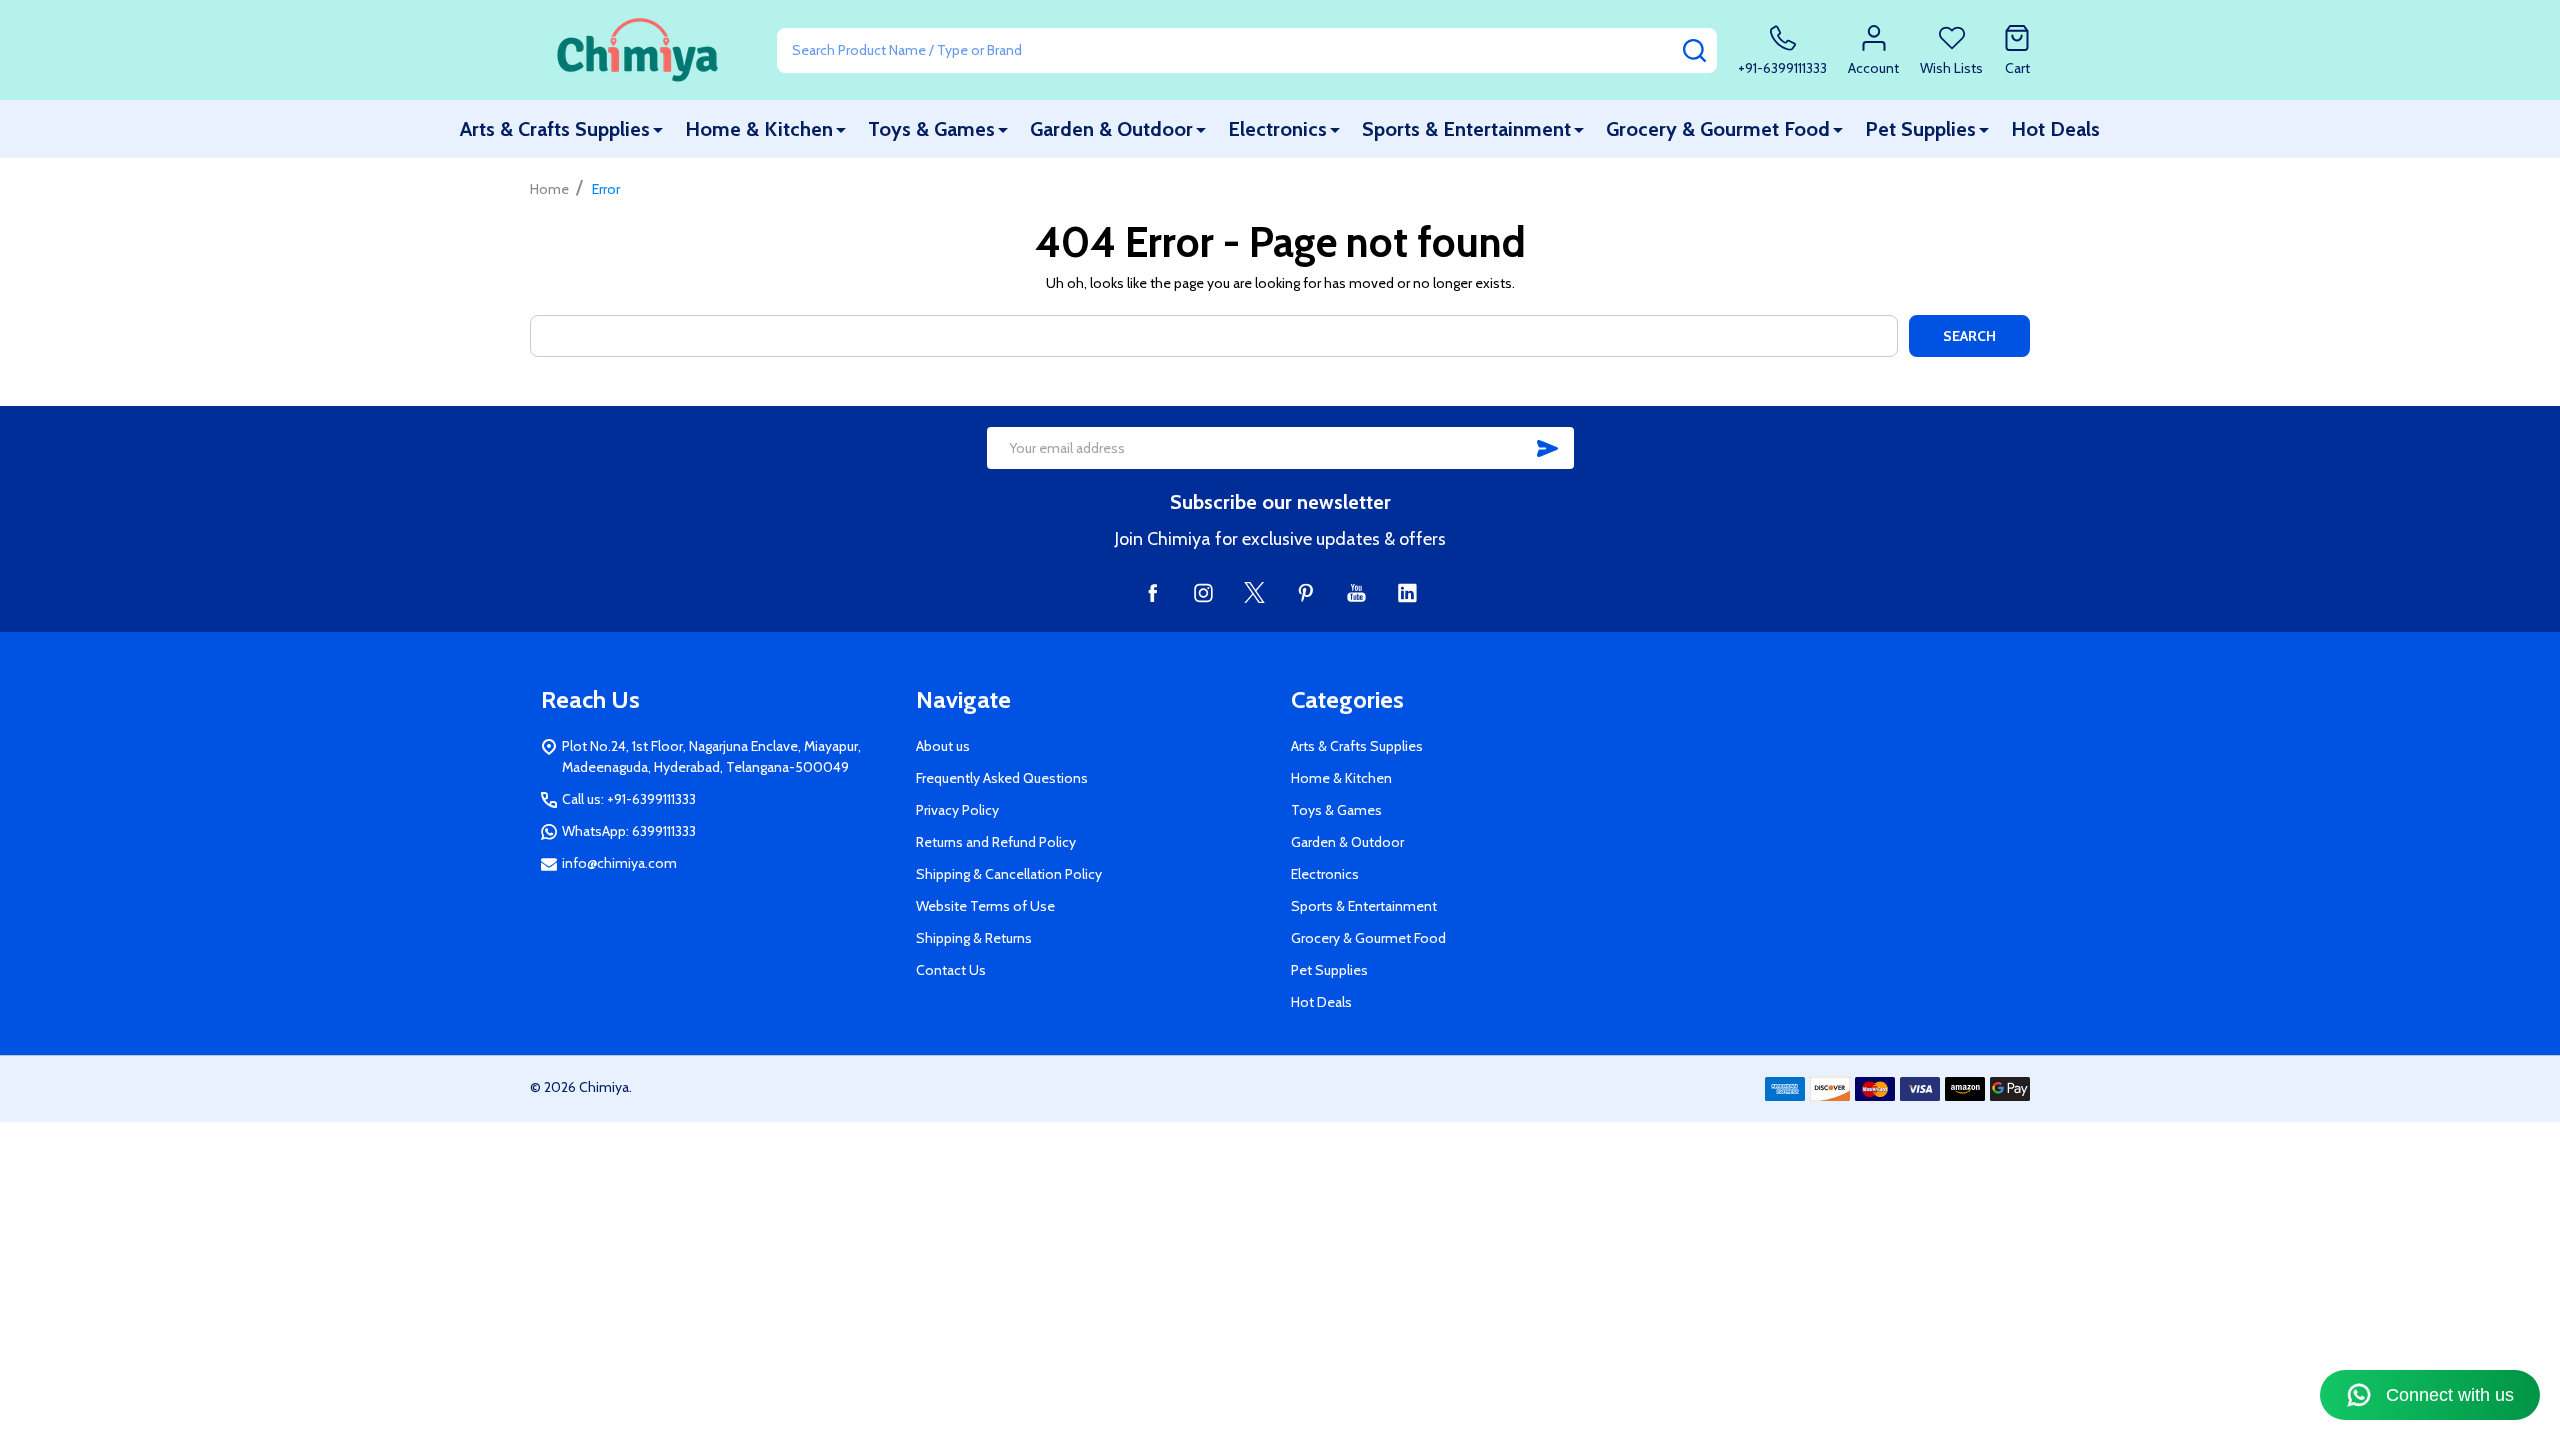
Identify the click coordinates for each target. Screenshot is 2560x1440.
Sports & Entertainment (1466, 129)
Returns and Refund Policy (996, 842)
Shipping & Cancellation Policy (1009, 874)
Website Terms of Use (985, 906)
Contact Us (951, 970)
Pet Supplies (1920, 129)
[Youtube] (1356, 592)
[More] (658, 129)
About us (943, 746)
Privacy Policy (957, 810)
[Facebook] (1152, 592)
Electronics (1277, 129)
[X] (1254, 592)
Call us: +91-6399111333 (629, 799)
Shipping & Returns (974, 938)
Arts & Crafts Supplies (555, 129)
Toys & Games (931, 129)
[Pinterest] (1305, 592)
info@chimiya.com (619, 863)
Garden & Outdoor (1111, 129)
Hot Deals (2055, 129)
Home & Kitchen (759, 129)
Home (549, 189)
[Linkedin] (1407, 592)
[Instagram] (1203, 592)
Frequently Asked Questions (1002, 778)
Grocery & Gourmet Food (1718, 129)
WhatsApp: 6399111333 (629, 831)
